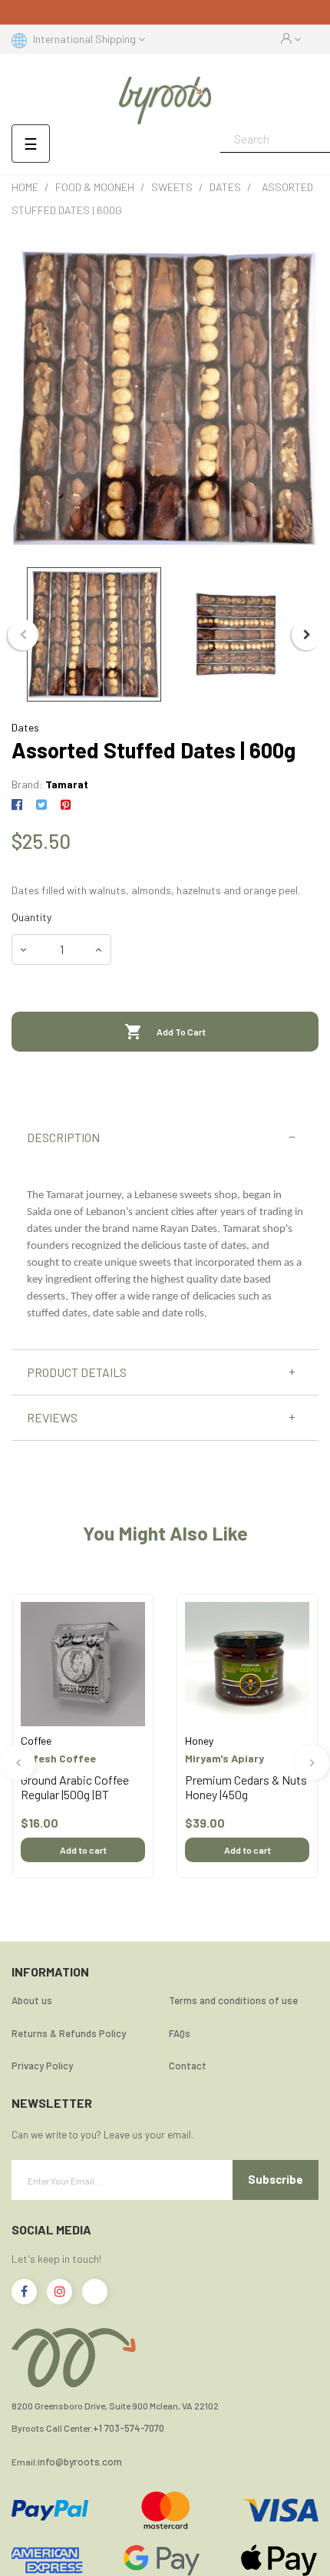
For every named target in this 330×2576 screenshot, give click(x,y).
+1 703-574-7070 (129, 2428)
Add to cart (83, 1850)
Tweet (41, 805)
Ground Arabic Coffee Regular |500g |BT (75, 1787)
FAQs (180, 2033)
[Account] (291, 39)
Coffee (36, 1740)
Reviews (52, 1418)
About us (32, 2000)
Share (20, 805)
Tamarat (67, 784)
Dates (25, 727)
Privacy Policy (42, 2066)
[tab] (165, 1138)
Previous (23, 635)
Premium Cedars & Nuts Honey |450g (246, 1787)
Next (307, 635)
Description (63, 1138)
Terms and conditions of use (233, 2000)
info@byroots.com (80, 2462)
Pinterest (66, 805)
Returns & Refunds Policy (69, 2033)
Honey (199, 1740)
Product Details (77, 1372)
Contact (188, 2066)
